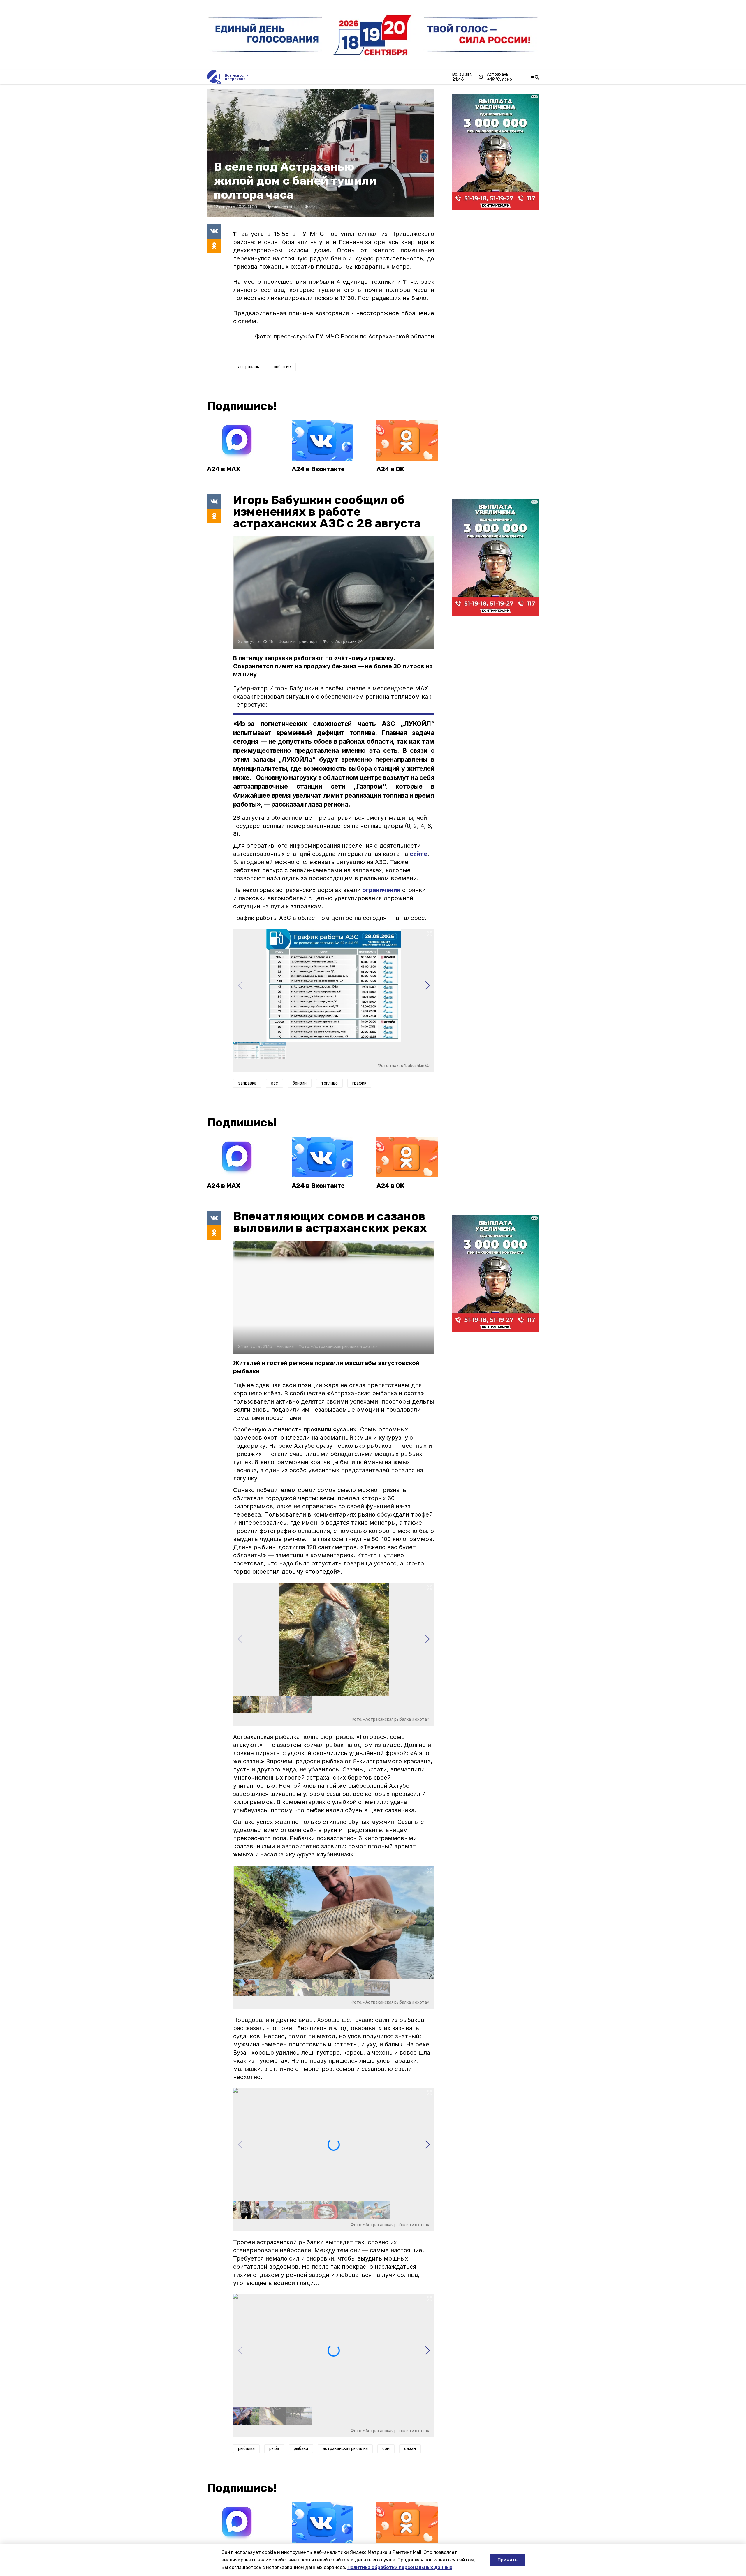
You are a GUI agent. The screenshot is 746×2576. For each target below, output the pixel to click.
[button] (427, 985)
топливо (329, 1083)
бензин (300, 1083)
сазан (410, 2449)
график (359, 1083)
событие (282, 367)
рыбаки (301, 2449)
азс (275, 1083)
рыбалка (246, 2449)
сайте (418, 854)
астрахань (249, 367)
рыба (274, 2449)
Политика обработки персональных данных (400, 2567)
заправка (247, 1083)
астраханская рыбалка (345, 2449)
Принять (507, 2560)
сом (386, 2449)
